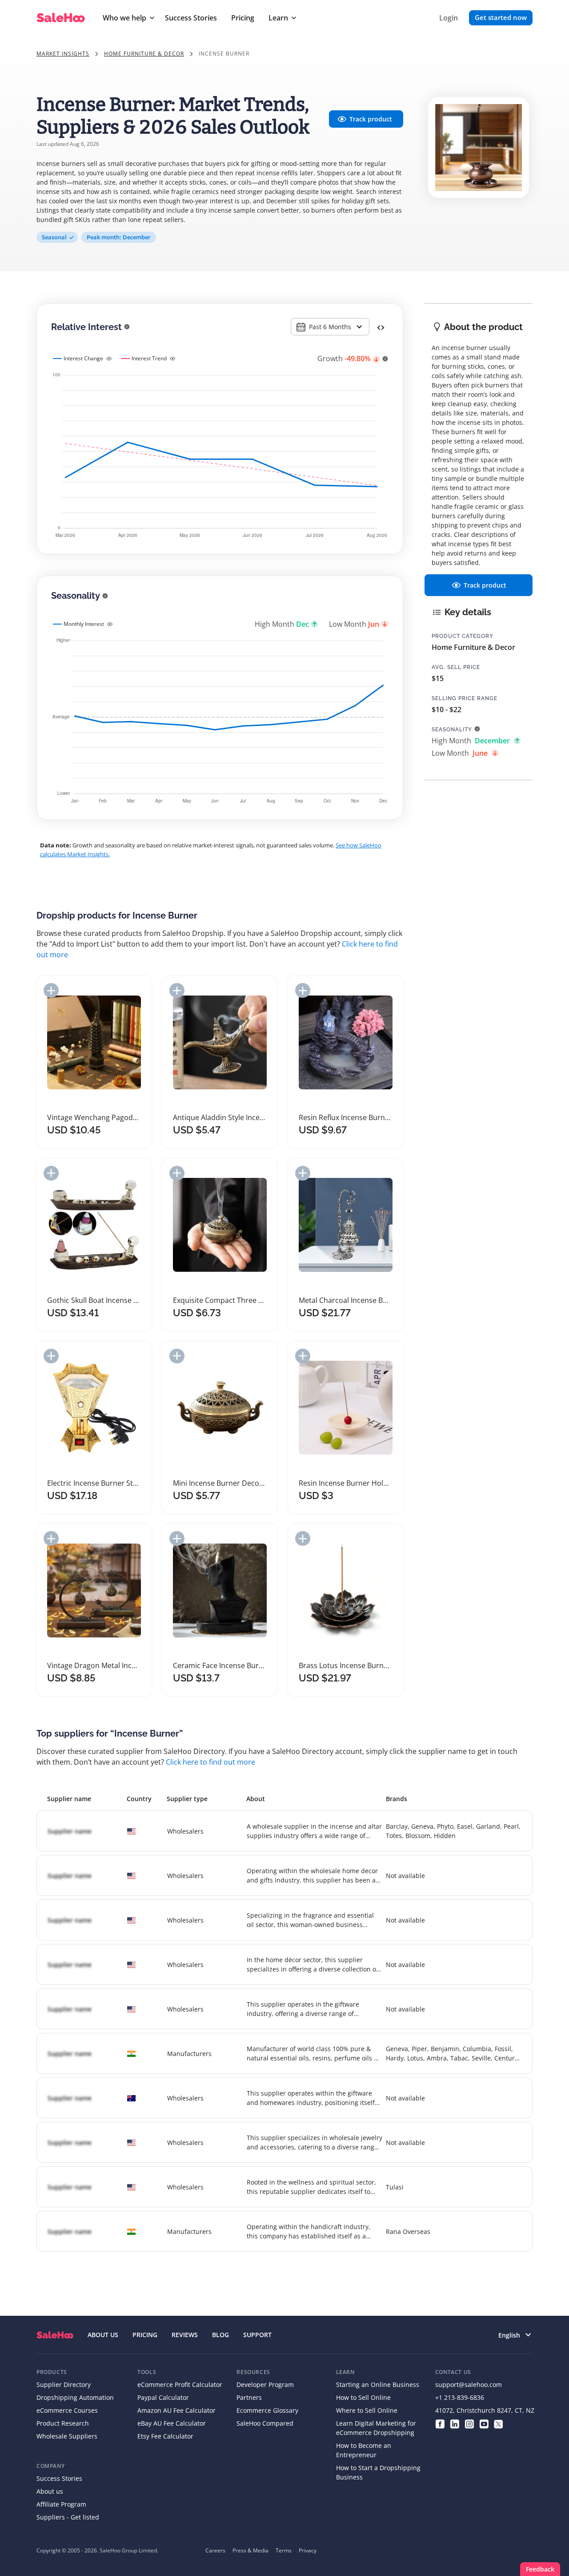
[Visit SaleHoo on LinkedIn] (455, 2423)
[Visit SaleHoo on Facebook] (440, 2423)
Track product (371, 119)
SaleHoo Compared (265, 2423)
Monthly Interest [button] (84, 624)
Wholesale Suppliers (67, 2436)
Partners (249, 2397)
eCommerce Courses (67, 2410)
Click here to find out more (210, 1762)
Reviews (185, 2335)
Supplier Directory (64, 2385)
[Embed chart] (381, 327)
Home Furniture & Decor (144, 54)
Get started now (501, 17)
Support (257, 2335)
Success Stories (191, 18)
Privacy (308, 2550)
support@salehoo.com (469, 2385)
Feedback (540, 2569)
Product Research (63, 2423)
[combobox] (330, 327)
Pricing (243, 18)
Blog (220, 2335)
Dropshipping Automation (75, 2397)
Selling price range (465, 698)
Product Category (463, 636)
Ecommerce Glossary (267, 2410)
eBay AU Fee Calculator (172, 2423)
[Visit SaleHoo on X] (499, 2423)
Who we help (124, 18)
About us (50, 2491)
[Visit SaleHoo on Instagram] (469, 2423)
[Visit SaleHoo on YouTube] (484, 2423)
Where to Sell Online (367, 2410)
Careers (215, 2550)
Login (449, 18)
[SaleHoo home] (55, 2335)
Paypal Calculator (163, 2397)
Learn (278, 18)
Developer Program (265, 2385)
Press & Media (250, 2550)
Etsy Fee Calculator (165, 2436)
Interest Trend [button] (149, 358)
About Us (103, 2335)
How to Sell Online (363, 2397)
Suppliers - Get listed (68, 2517)
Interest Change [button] (83, 358)
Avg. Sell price (456, 667)
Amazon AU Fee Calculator (176, 2410)
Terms (284, 2550)
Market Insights (63, 54)
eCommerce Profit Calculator (180, 2385)
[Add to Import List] (51, 990)
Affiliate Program (61, 2504)
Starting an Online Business (378, 2385)
